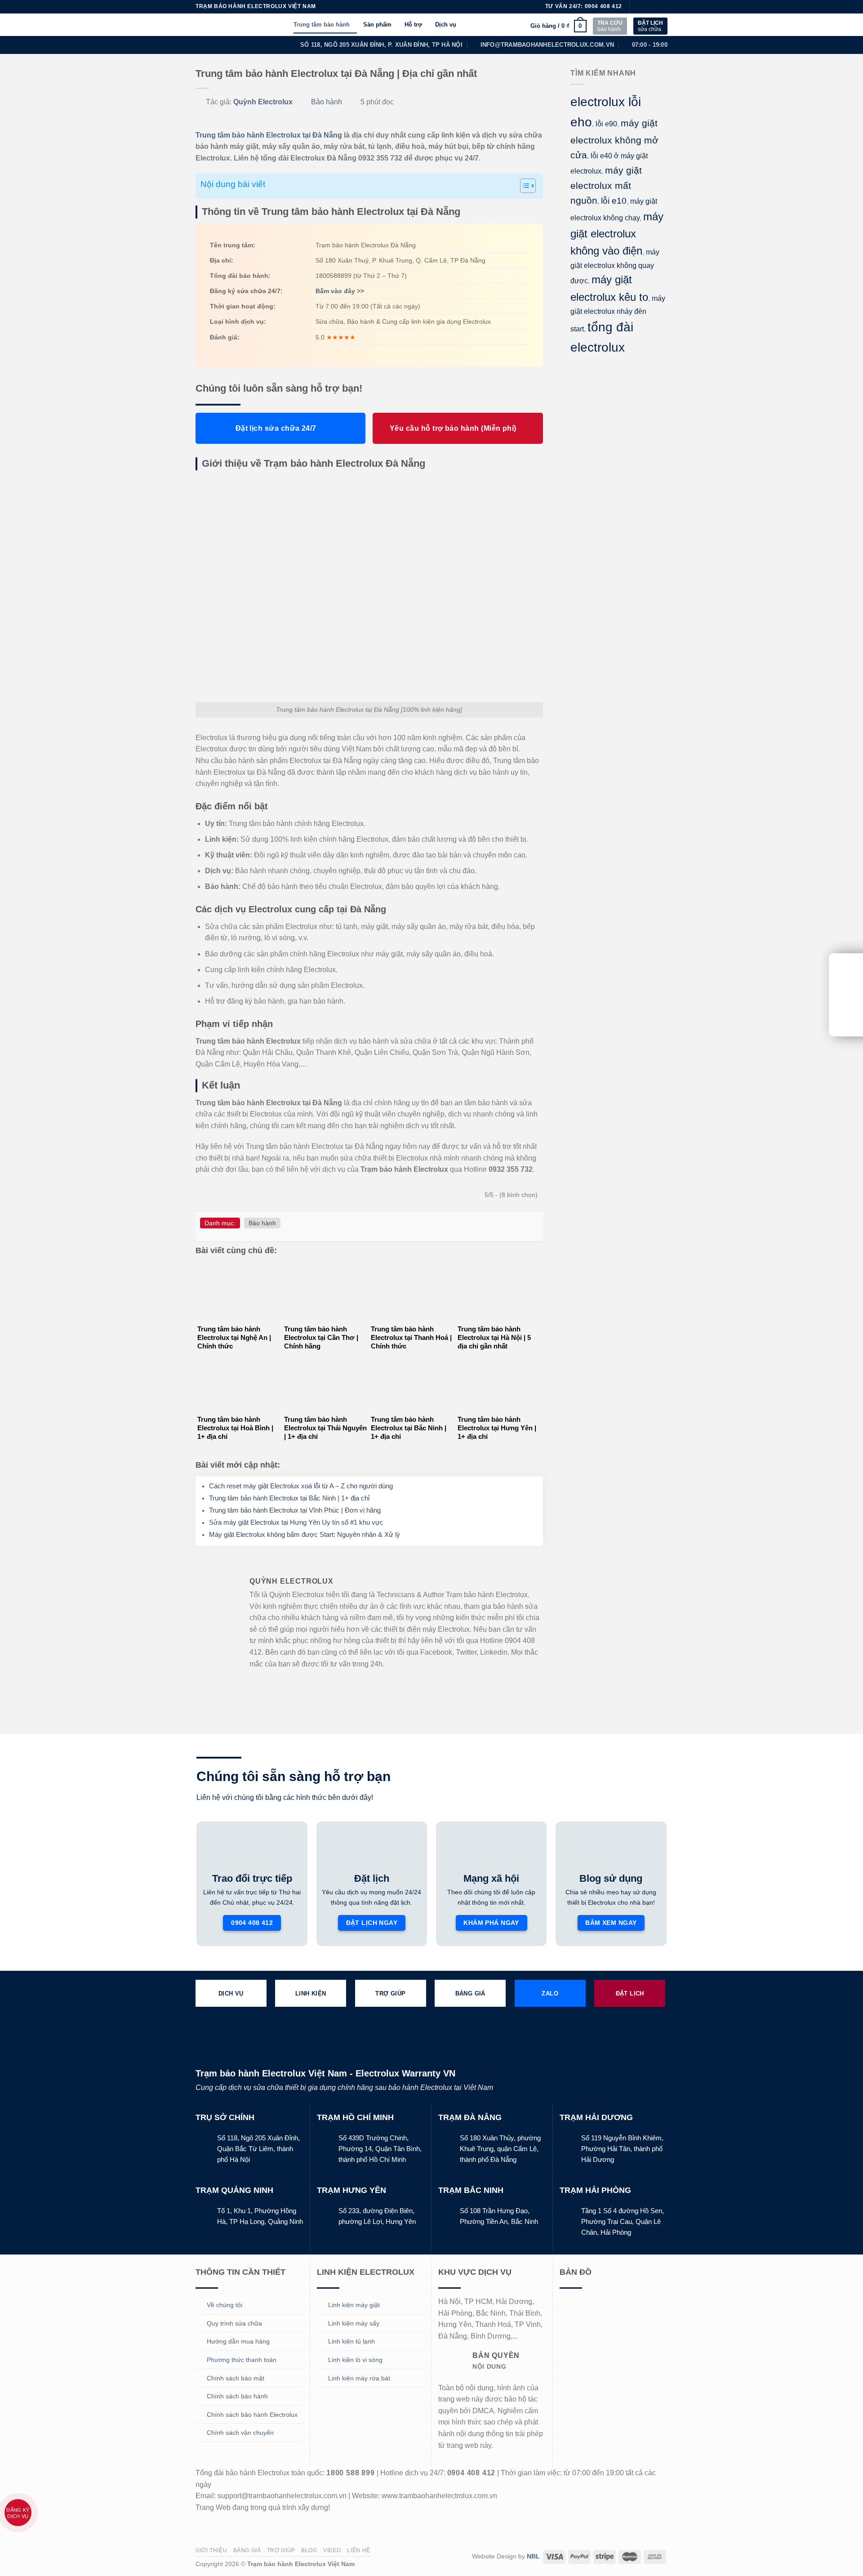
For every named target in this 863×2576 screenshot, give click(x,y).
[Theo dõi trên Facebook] (637, 7)
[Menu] (282, 25)
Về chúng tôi (225, 2305)
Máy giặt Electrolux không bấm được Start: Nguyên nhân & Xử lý (305, 1534)
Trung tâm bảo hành (322, 25)
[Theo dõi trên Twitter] (654, 7)
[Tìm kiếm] (520, 26)
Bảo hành (327, 102)
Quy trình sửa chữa (234, 2323)
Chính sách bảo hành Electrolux (252, 2415)
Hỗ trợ (413, 25)
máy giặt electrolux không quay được (615, 267)
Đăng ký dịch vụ (18, 2513)
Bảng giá (247, 2550)
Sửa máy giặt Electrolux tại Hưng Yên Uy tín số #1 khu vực (296, 1522)
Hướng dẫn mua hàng (238, 2341)
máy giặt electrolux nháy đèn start (618, 314)
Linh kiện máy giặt (354, 2305)
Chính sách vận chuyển (240, 2433)
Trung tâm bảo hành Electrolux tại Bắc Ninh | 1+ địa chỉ (289, 1498)
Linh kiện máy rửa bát (359, 2378)
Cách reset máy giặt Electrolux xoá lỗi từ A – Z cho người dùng (301, 1486)
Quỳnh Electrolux (263, 102)
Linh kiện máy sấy (354, 2323)
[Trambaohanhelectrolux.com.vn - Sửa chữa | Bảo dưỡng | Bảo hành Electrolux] (229, 25)
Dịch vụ (446, 25)
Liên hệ (358, 2550)
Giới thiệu (211, 2550)
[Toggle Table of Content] (523, 186)
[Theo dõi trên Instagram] (646, 7)
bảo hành (610, 26)
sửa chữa (650, 26)
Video (332, 2550)
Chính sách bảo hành (237, 2396)
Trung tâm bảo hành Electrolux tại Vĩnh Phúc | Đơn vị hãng (295, 1510)
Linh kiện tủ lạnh (351, 2341)
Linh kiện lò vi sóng (355, 2360)
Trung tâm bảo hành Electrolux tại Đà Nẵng (269, 135)
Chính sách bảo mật (236, 2378)
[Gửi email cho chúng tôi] (663, 7)
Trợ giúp (281, 2550)
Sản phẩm (377, 25)
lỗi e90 (606, 124)
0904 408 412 (603, 6)
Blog (309, 2550)
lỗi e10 (614, 201)
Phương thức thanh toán (242, 2360)
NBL (533, 2556)
